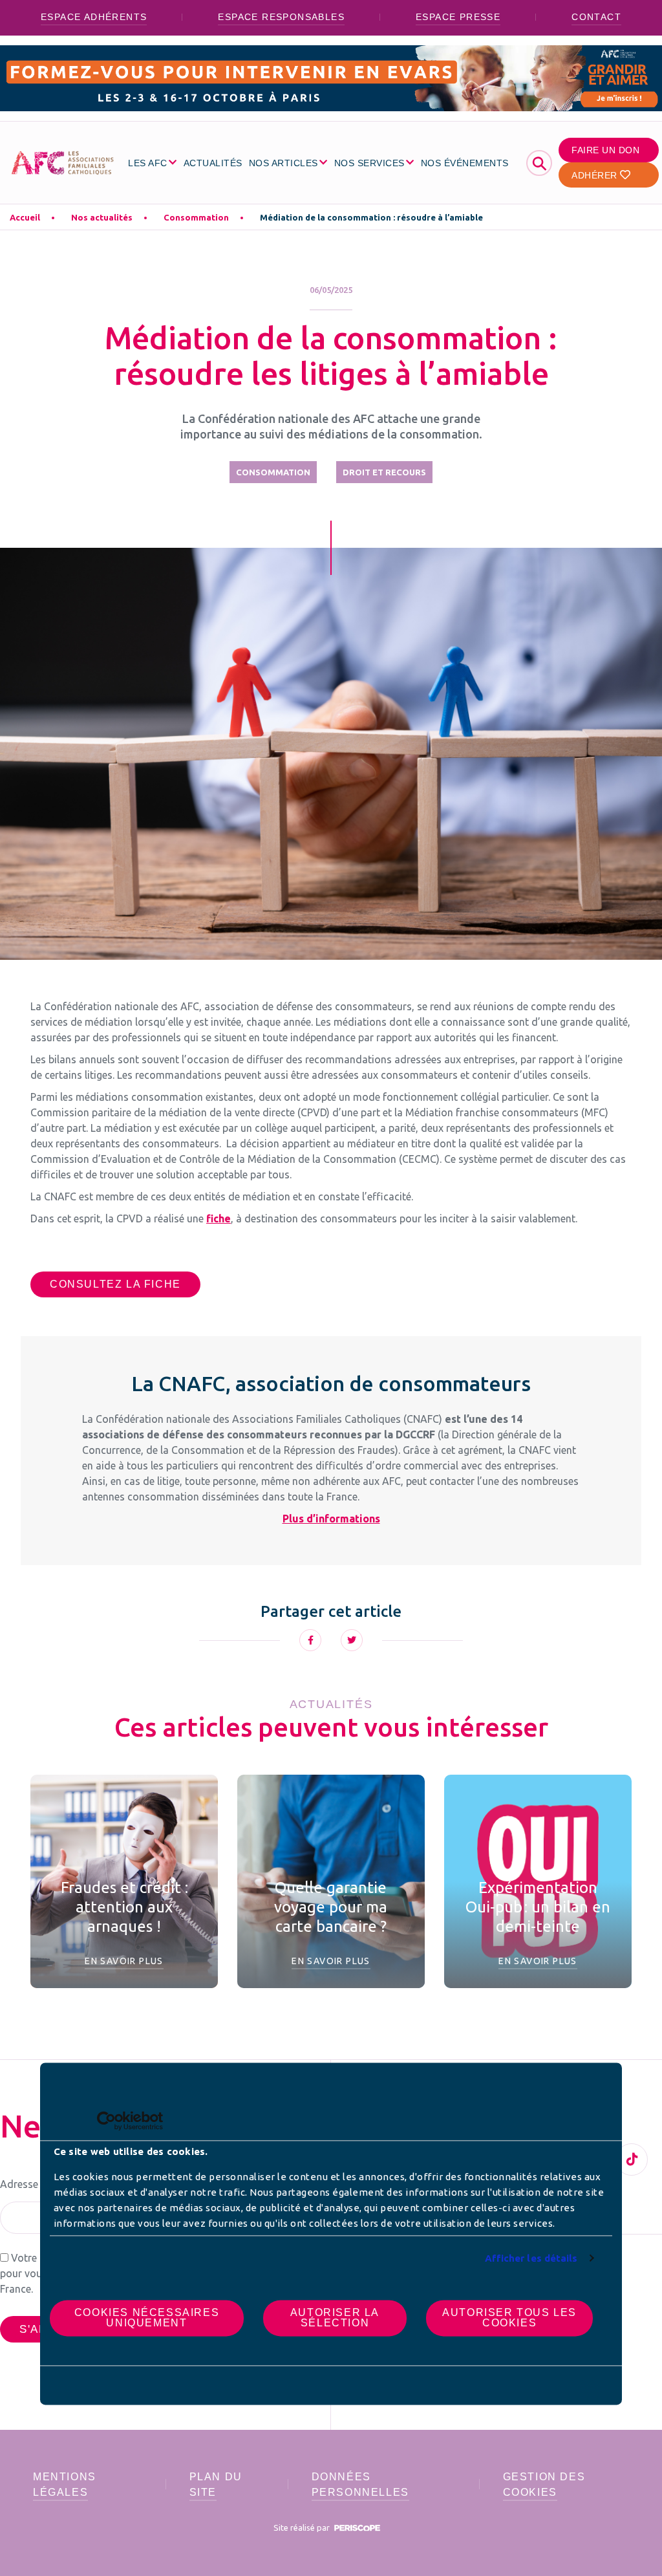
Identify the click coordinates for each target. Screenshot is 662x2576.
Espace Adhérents (94, 17)
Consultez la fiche (115, 1284)
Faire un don (605, 150)
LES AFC (148, 163)
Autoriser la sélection (335, 2318)
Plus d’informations (331, 1519)
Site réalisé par (303, 2527)
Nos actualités (102, 217)
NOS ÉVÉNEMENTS (465, 163)
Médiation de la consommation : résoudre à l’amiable (371, 217)
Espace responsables (281, 17)
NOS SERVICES (369, 163)
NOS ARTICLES (283, 163)
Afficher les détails (531, 2258)
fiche (219, 1218)
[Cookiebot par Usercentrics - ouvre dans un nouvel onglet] (106, 2121)
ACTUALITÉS (213, 163)
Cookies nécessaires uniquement (147, 2318)
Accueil (25, 217)
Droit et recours (384, 472)
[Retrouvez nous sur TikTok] (632, 2159)
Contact (596, 17)
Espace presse (458, 17)
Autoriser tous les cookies (509, 2318)
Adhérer (596, 175)
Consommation (196, 217)
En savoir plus (124, 1961)
